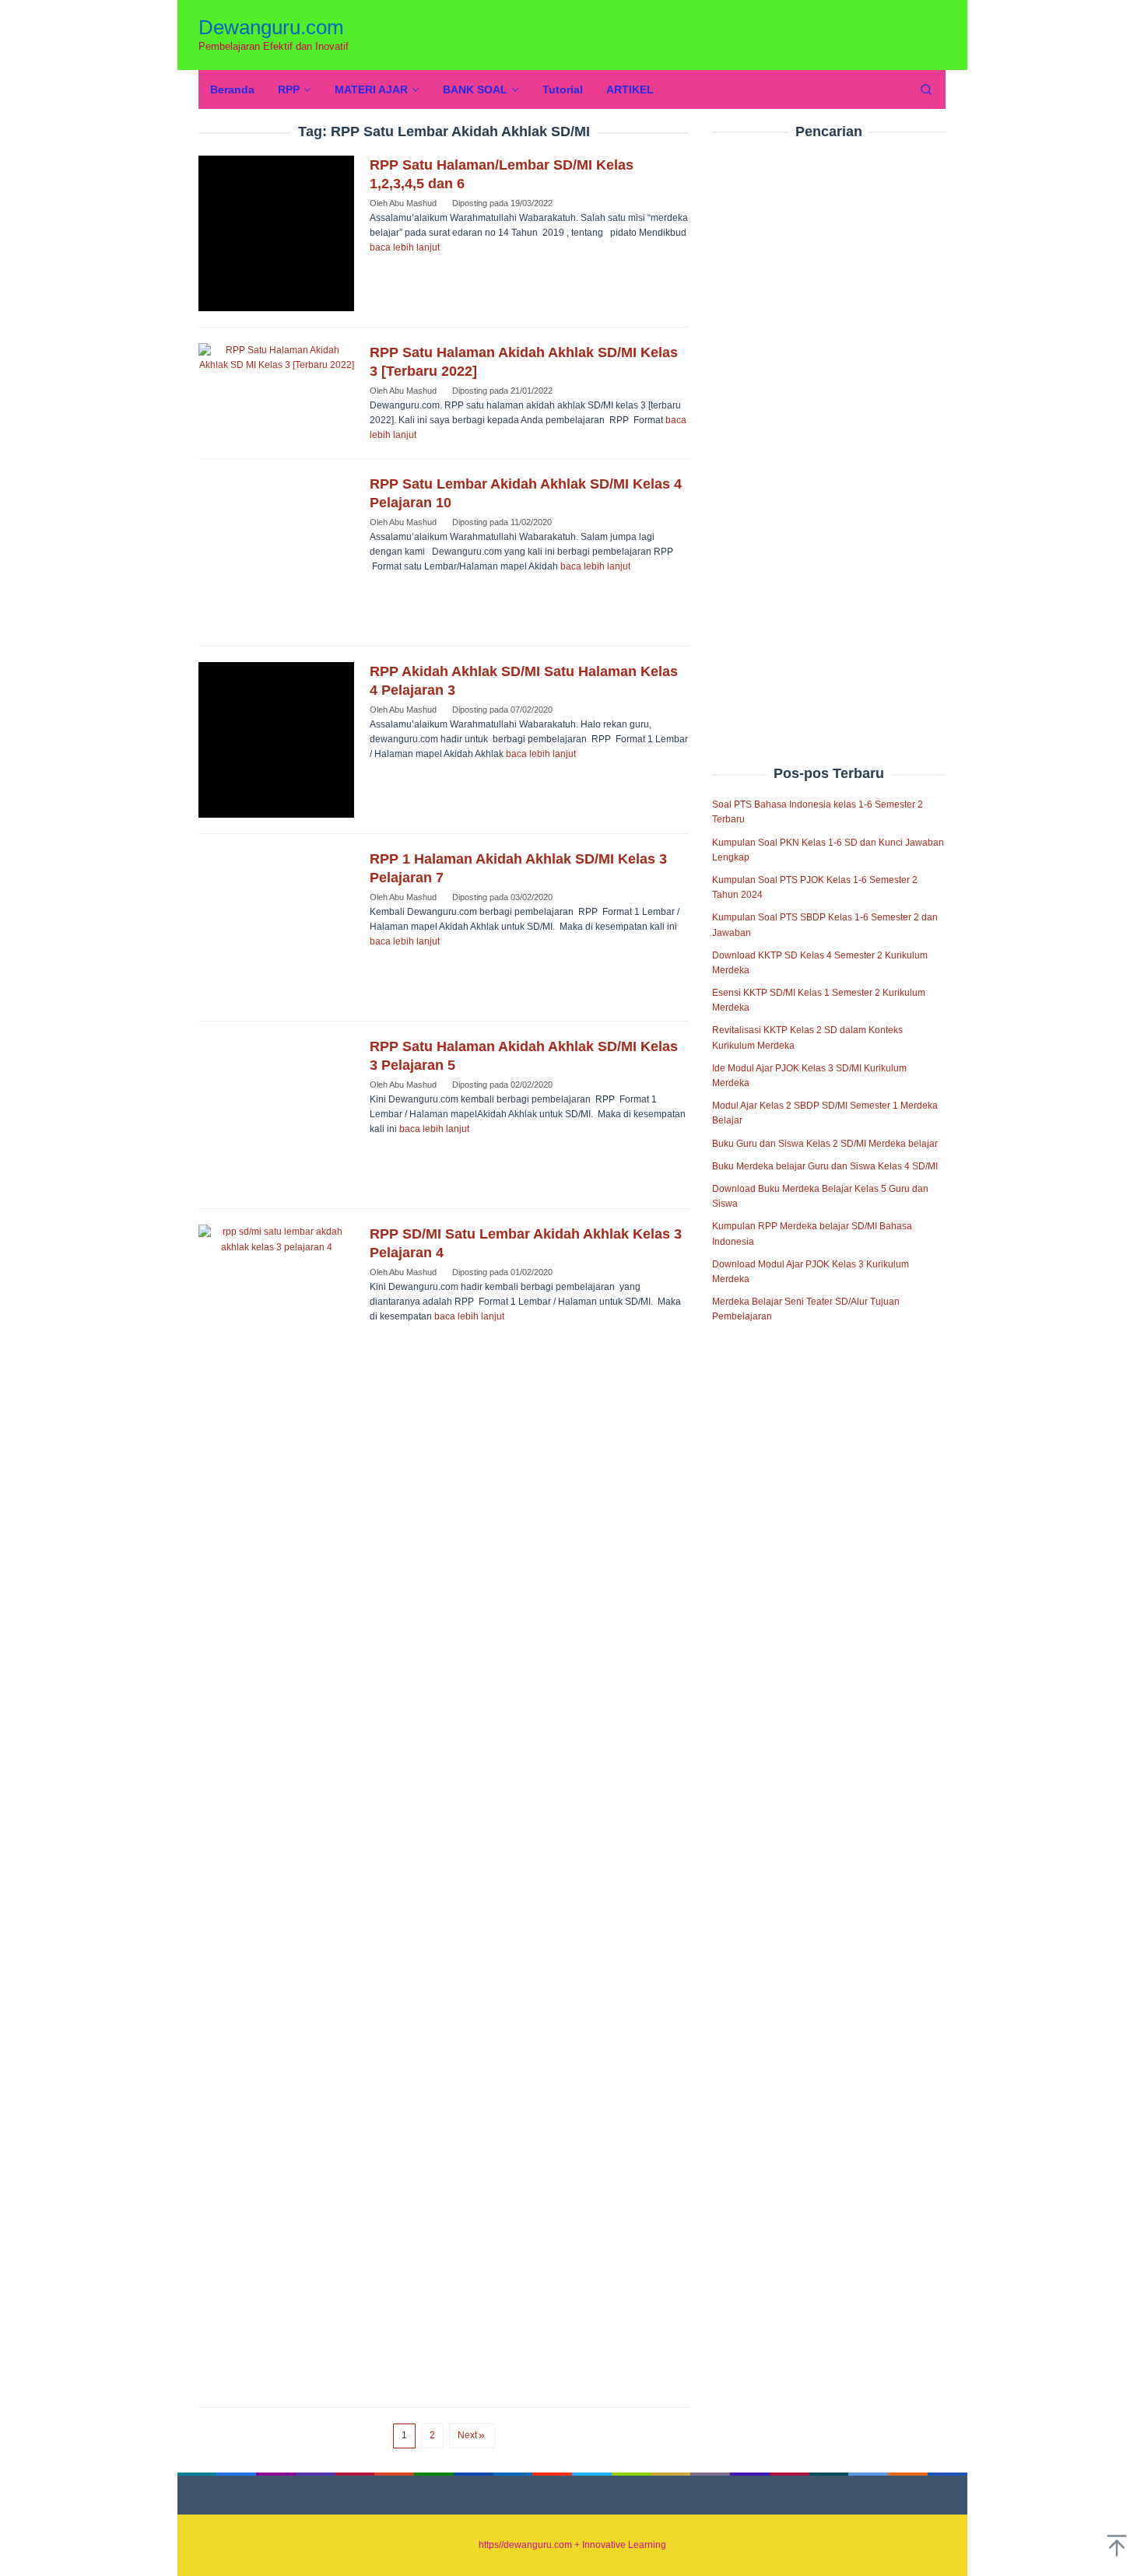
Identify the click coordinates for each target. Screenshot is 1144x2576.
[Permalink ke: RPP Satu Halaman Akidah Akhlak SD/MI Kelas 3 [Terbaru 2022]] (276, 358)
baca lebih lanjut (405, 247)
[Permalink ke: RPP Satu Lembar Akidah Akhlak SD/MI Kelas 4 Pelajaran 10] (276, 552)
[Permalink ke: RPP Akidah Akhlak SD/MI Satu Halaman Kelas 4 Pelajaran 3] (276, 740)
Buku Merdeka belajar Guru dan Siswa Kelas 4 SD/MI (825, 1166)
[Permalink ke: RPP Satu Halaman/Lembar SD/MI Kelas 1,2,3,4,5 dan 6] (276, 233)
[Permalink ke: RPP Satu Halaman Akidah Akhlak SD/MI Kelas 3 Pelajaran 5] (276, 1115)
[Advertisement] (829, 419)
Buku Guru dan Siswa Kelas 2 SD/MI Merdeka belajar (825, 1144)
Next (467, 2435)
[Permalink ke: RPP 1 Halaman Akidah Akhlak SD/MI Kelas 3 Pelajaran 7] (276, 927)
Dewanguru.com (271, 27)
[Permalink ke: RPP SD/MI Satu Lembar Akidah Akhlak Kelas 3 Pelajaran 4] (276, 1808)
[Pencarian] (926, 89)
